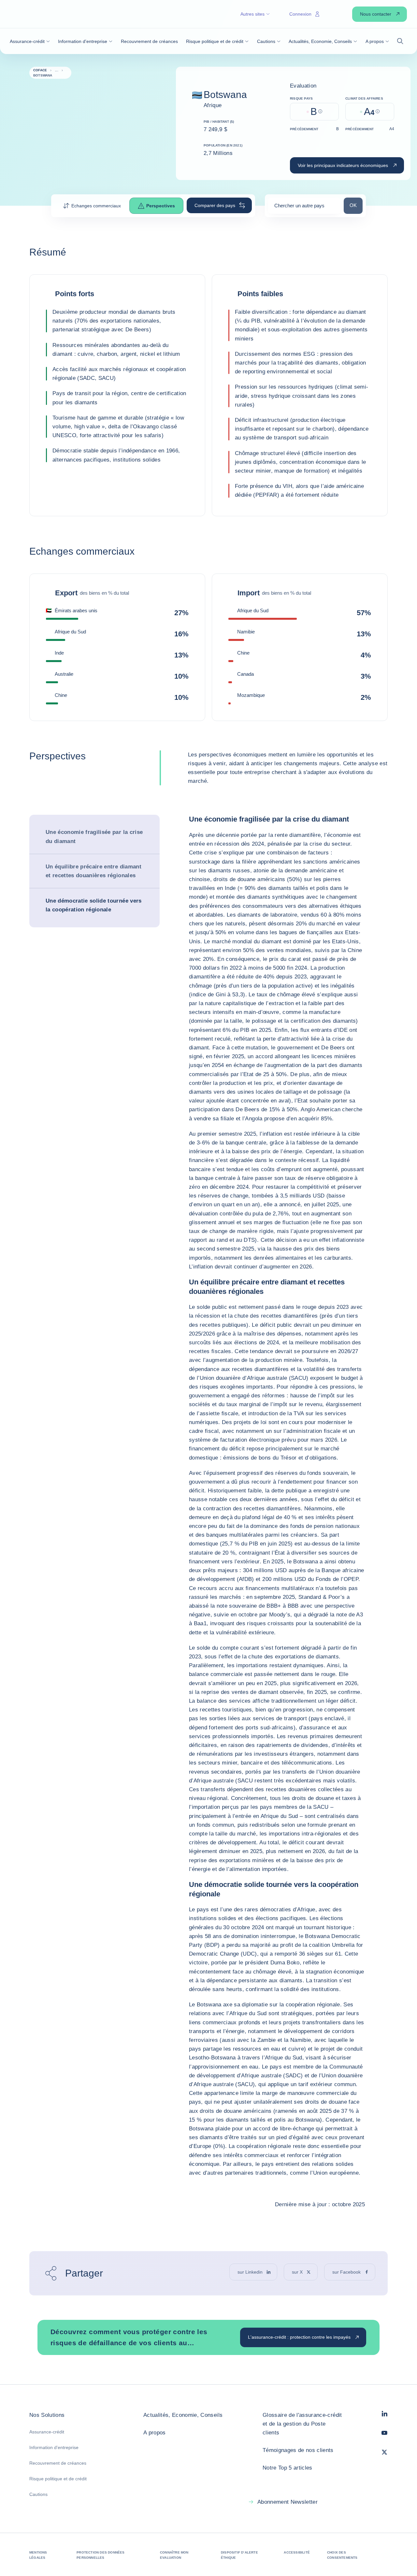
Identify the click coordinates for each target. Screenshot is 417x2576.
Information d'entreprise (54, 2447)
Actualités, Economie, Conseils (183, 2415)
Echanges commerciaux (96, 206)
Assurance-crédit (47, 2432)
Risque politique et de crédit (58, 2479)
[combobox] (304, 208)
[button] (30, 41)
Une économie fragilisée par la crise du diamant (94, 837)
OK (356, 205)
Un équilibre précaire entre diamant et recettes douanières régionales (93, 871)
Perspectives (161, 206)
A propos (155, 2433)
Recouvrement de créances (58, 2463)
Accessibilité (297, 2552)
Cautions (38, 2494)
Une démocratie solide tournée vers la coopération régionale (94, 905)
